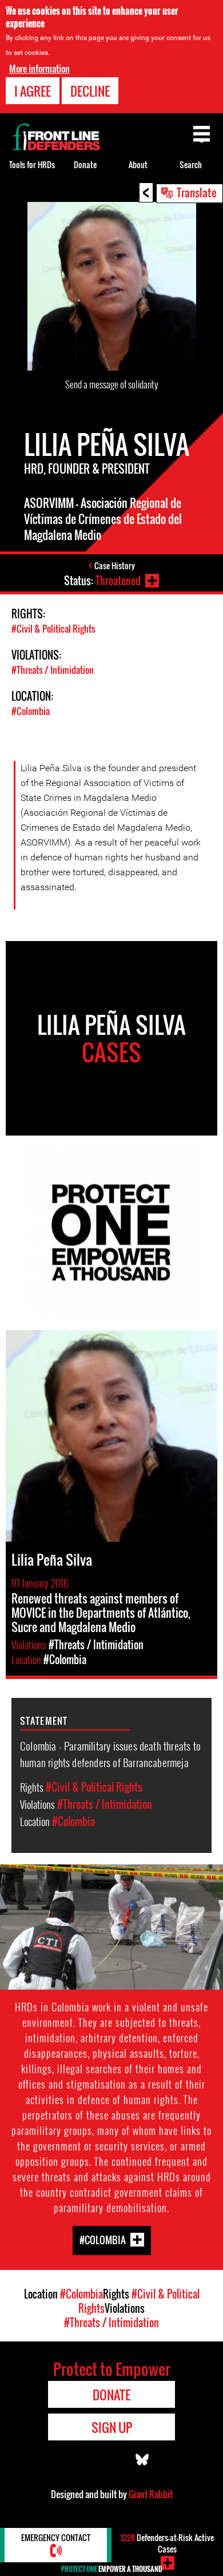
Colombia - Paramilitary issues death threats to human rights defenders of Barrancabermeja (110, 1754)
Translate (197, 192)
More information (39, 69)
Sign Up (112, 2427)
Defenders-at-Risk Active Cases (167, 2543)
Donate (85, 164)
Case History (115, 565)
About (138, 164)
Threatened (118, 581)
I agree (33, 91)
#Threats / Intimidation (53, 670)
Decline (90, 91)
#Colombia (31, 711)
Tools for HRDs (32, 164)
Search (191, 164)
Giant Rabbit (151, 2494)
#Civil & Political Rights (53, 629)
